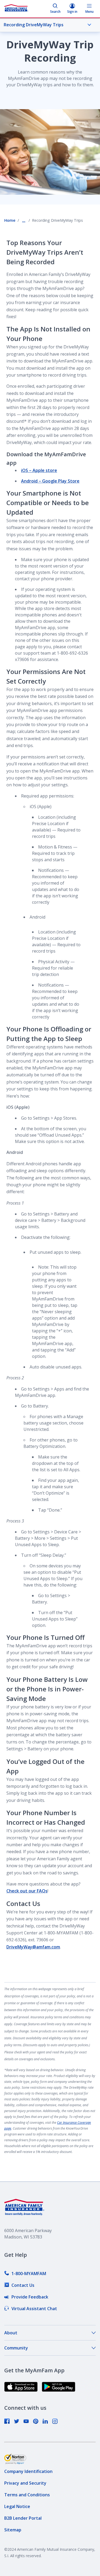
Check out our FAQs (27, 1891)
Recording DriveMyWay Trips (34, 25)
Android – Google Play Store (50, 481)
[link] (25, 2274)
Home (10, 220)
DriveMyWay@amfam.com (33, 1947)
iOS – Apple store (39, 470)
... (24, 220)
